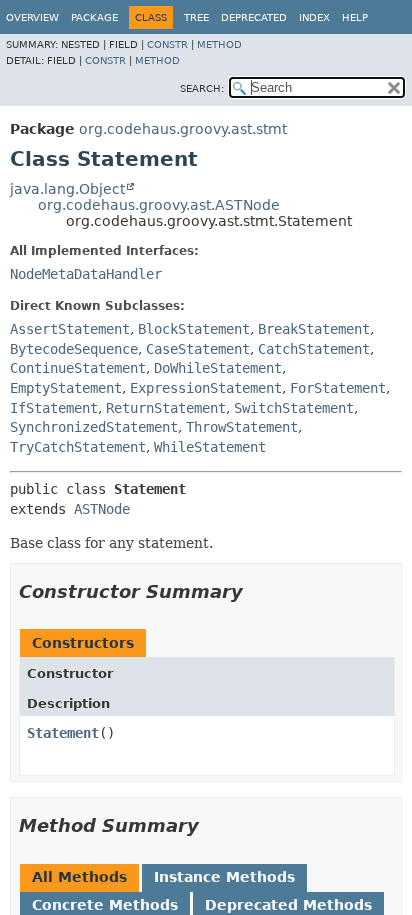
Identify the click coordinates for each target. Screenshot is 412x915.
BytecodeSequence (74, 349)
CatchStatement (314, 349)
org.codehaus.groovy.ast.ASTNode (159, 205)
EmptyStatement (66, 388)
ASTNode (102, 509)
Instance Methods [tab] (224, 877)
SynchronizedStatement (94, 427)
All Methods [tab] (79, 877)
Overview (32, 17)
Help (355, 17)
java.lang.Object (67, 189)
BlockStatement (194, 329)
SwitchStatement (294, 408)
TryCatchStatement (78, 447)
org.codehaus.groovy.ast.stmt (183, 129)
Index (314, 17)
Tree (196, 17)
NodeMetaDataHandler (86, 274)
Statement (63, 733)
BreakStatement (314, 329)
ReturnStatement (166, 408)
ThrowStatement (242, 427)
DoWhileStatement (218, 368)
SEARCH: (202, 88)
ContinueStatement (78, 368)
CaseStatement (198, 349)
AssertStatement (70, 329)
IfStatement (54, 408)
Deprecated (254, 17)
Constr (167, 44)
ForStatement (338, 388)
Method (219, 44)
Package (94, 17)
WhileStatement (210, 447)
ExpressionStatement (206, 388)
